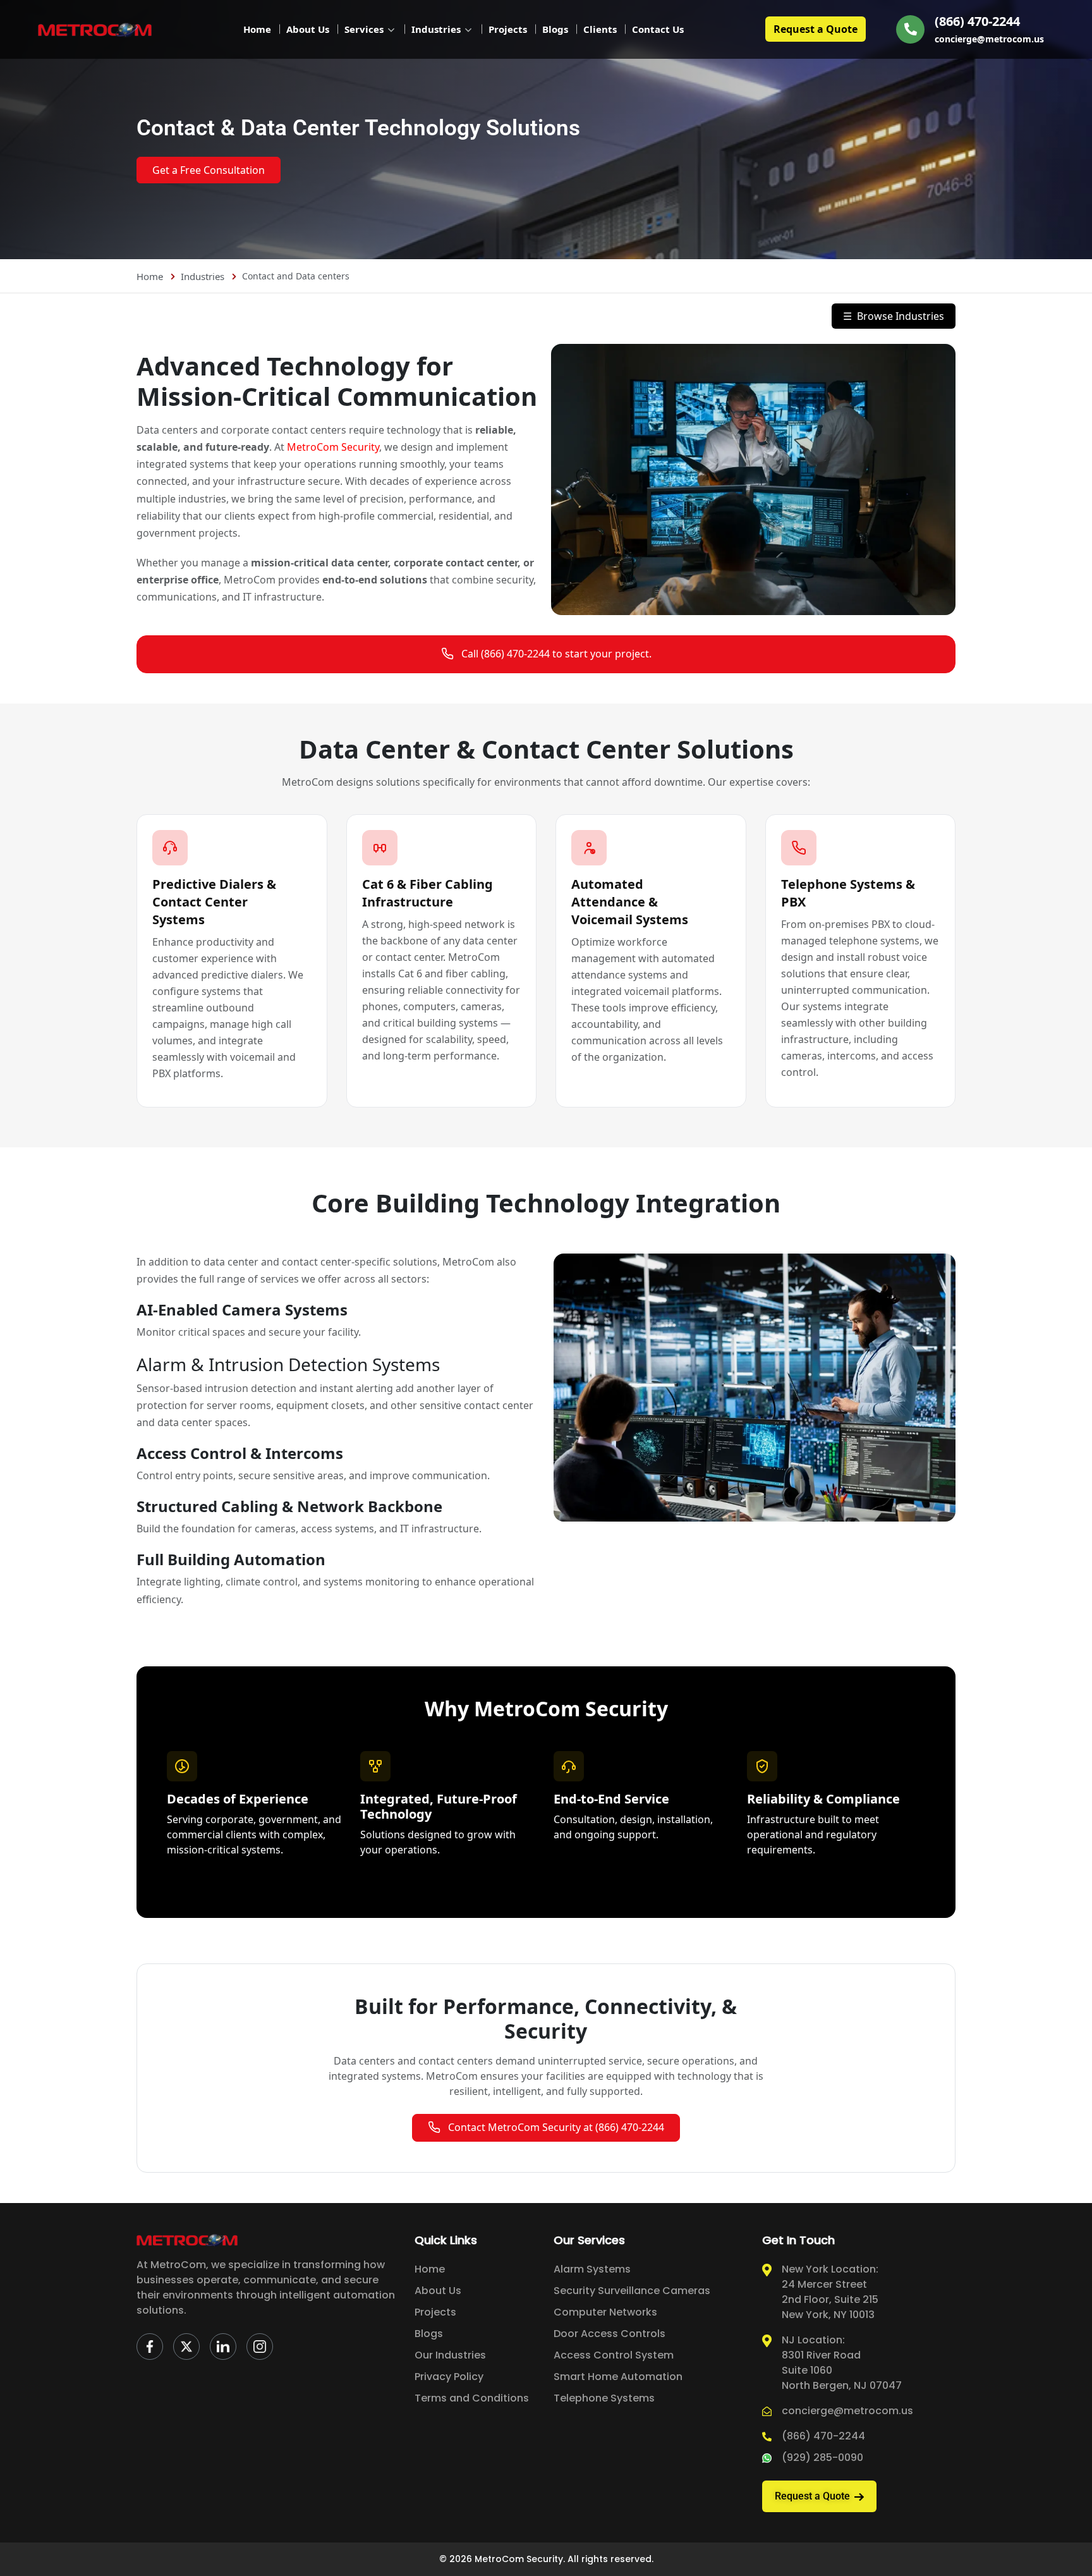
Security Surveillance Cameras (632, 2291)
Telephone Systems (604, 2398)
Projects (508, 29)
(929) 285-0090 (822, 2457)
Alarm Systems (592, 2269)
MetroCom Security (333, 447)
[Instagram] (260, 2347)
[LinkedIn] (223, 2347)
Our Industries (450, 2355)
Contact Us (658, 29)
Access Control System (614, 2355)
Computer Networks (605, 2312)
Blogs (555, 29)
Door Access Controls (610, 2334)
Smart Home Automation (618, 2377)
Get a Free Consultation (209, 170)
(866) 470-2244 (977, 21)
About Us (308, 29)
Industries (436, 29)
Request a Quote (816, 29)
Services (364, 29)
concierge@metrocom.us (989, 39)
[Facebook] (150, 2347)
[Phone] (910, 29)
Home (257, 29)
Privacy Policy (449, 2377)
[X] (186, 2347)
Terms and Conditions (472, 2398)
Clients (600, 29)
